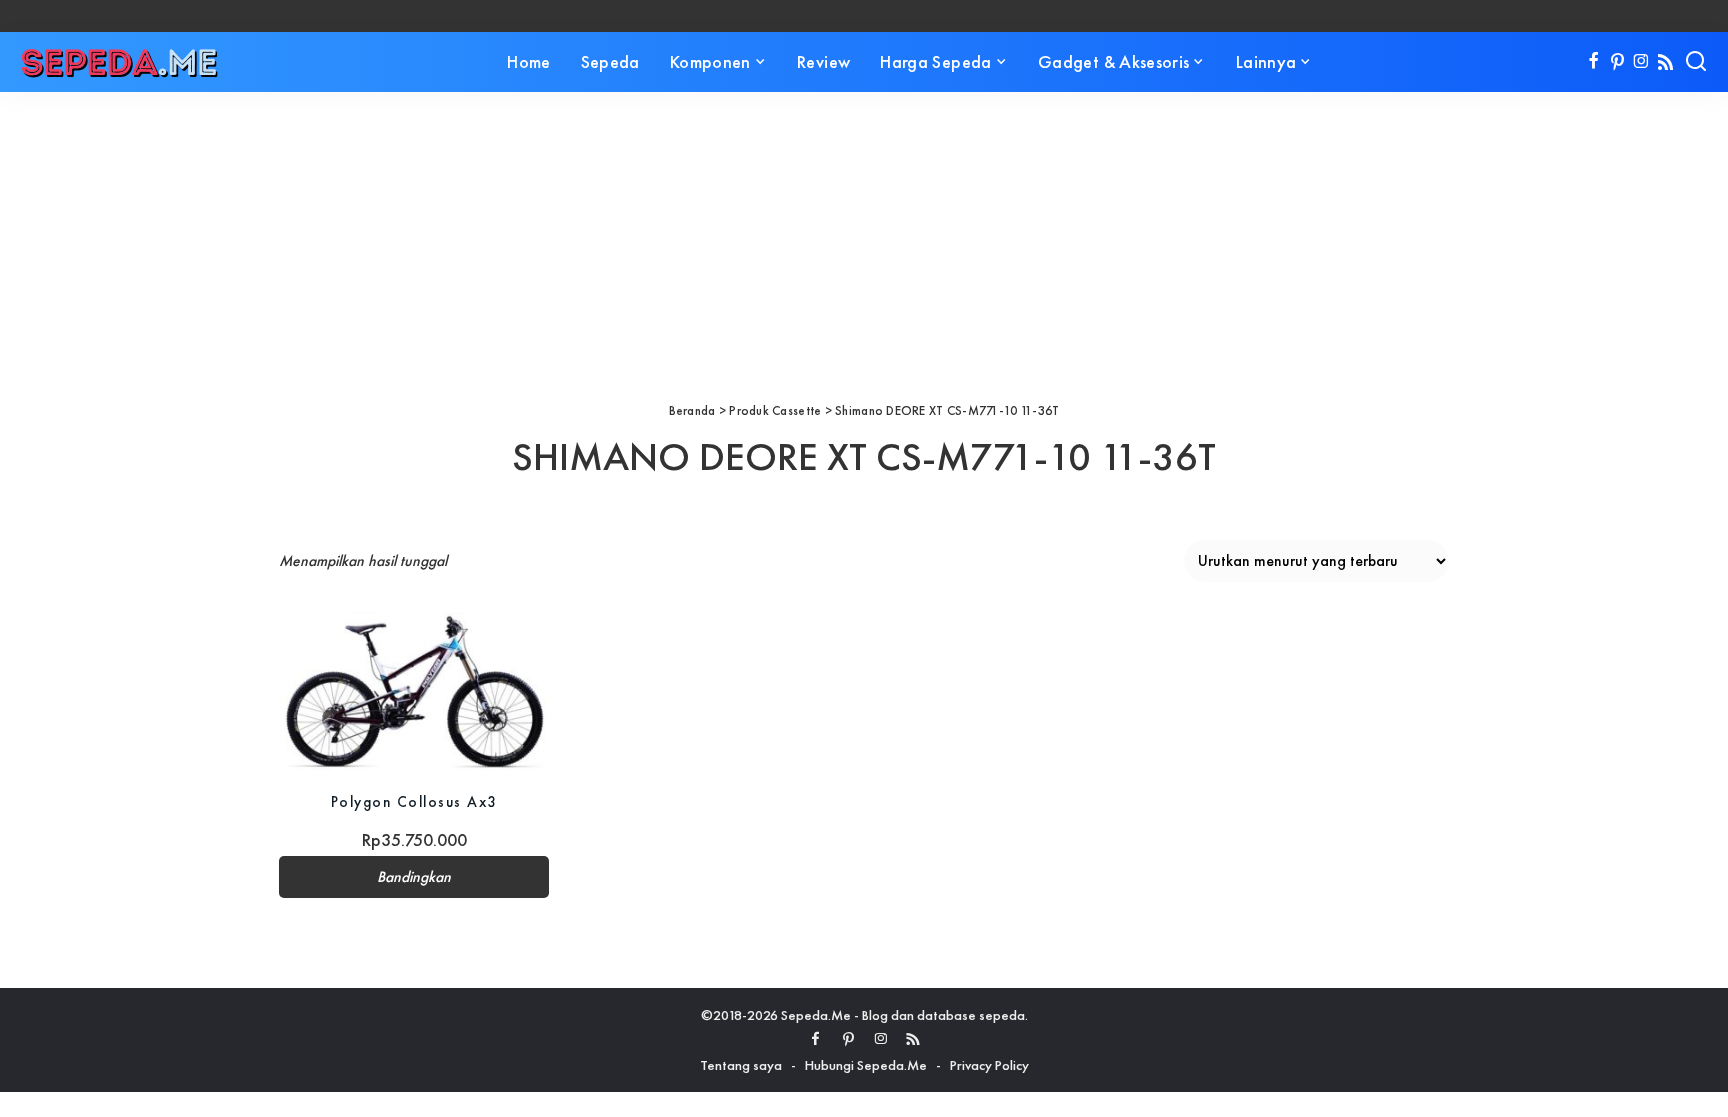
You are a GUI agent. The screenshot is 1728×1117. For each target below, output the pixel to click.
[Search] (1696, 62)
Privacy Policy (989, 1065)
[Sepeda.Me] (120, 62)
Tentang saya (741, 1065)
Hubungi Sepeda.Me (866, 1065)
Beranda (692, 410)
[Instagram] (1641, 62)
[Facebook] (1593, 62)
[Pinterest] (1617, 62)
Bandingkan (414, 877)
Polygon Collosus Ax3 (414, 801)
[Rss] (1665, 62)
